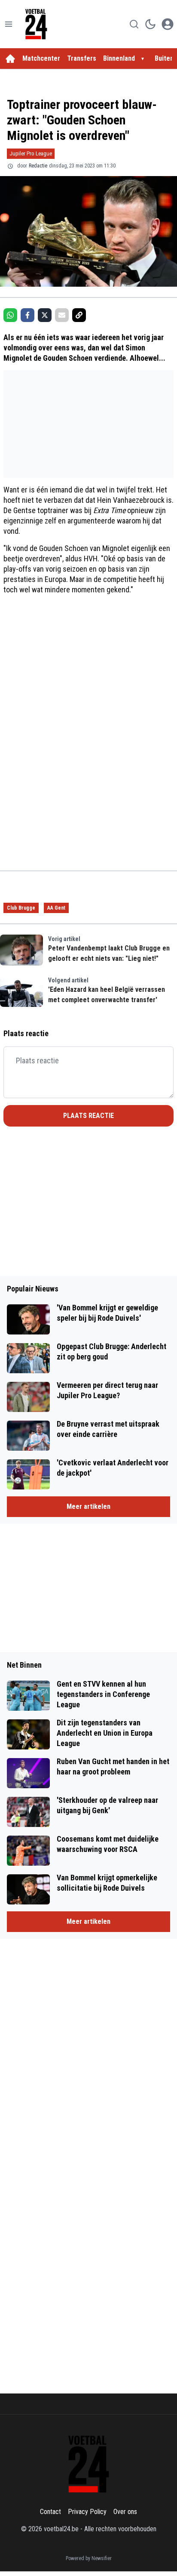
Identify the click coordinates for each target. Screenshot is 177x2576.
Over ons (125, 2512)
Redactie (38, 166)
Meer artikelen (88, 1506)
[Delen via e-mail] (62, 315)
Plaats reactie (88, 1116)
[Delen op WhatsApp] (10, 315)
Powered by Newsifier (89, 2558)
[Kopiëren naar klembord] (79, 315)
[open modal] (168, 24)
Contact (50, 2512)
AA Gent (56, 908)
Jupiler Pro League (31, 153)
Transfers (82, 58)
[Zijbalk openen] (9, 24)
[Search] (134, 24)
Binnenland (119, 58)
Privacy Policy (87, 2512)
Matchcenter (41, 58)
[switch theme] (150, 24)
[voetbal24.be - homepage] (36, 24)
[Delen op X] (45, 315)
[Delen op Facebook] (27, 315)
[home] (10, 59)
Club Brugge (21, 908)
